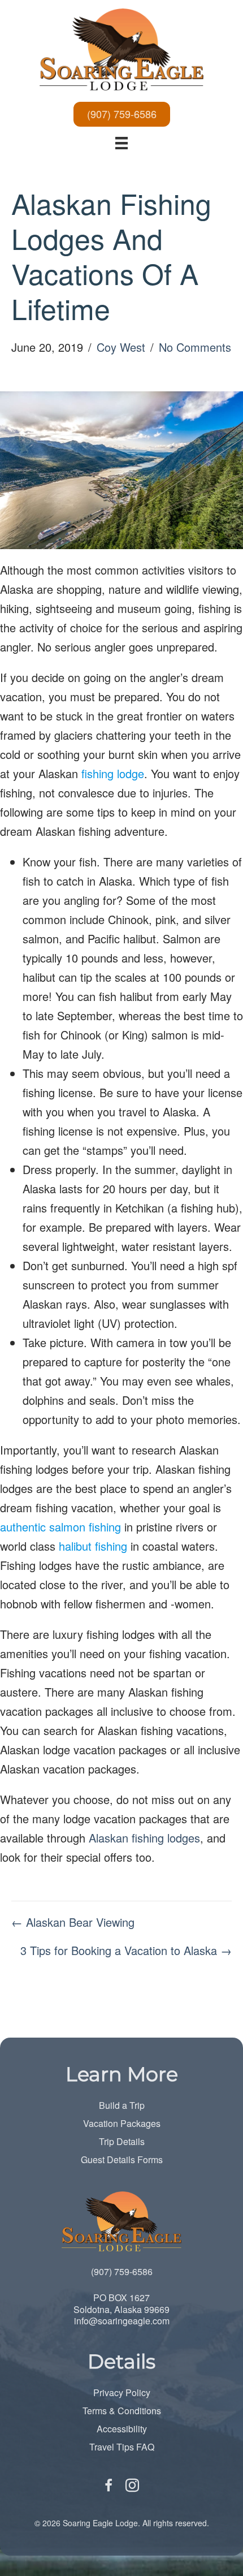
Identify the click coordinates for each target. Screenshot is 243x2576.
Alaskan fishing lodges (144, 1838)
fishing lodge (113, 773)
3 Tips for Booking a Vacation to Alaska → (126, 1950)
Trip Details (122, 2141)
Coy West (121, 347)
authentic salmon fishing (60, 1527)
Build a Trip (122, 2105)
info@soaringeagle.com (122, 2321)
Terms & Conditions (122, 2411)
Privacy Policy (122, 2392)
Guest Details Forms (122, 2159)
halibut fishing (93, 1546)
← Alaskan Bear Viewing (73, 1922)
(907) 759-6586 (122, 2271)
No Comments (195, 347)
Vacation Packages (122, 2123)
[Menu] (121, 142)
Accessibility (122, 2429)
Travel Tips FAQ (122, 2447)
